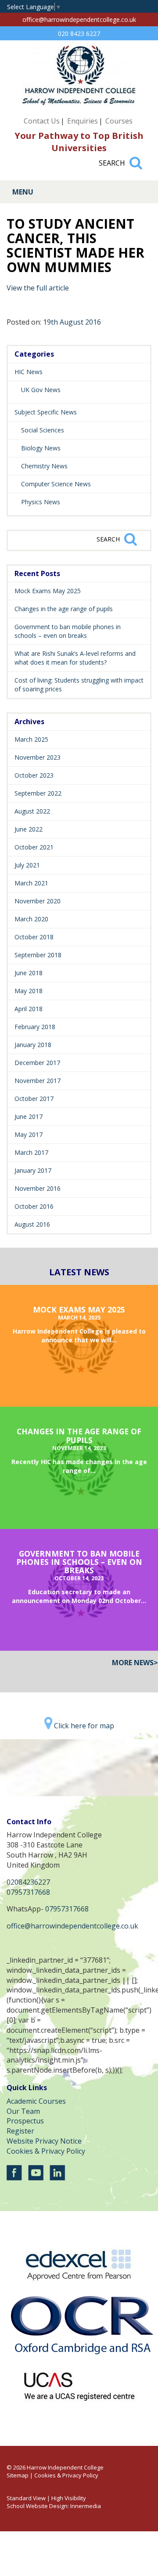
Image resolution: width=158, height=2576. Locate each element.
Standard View (26, 2498)
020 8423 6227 (79, 34)
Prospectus (25, 2121)
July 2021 (27, 865)
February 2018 (35, 1027)
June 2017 (29, 1116)
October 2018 (34, 937)
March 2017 (31, 1152)
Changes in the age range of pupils (64, 609)
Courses (119, 121)
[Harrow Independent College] (79, 103)
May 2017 (29, 1134)
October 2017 (34, 1099)
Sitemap (18, 2475)
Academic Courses (36, 2101)
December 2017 (37, 1063)
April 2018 (29, 1009)
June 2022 (29, 829)
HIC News (29, 372)
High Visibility (69, 2498)
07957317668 (28, 1892)
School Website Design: (38, 2506)
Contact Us (42, 121)
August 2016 (32, 1224)
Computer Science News (56, 484)
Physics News (41, 502)
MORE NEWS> (135, 1663)
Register (20, 2131)
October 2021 (34, 847)
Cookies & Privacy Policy (46, 2151)
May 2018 (29, 991)
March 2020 (31, 919)
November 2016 (38, 1188)
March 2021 (31, 883)
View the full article (38, 288)
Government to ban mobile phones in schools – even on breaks (68, 631)
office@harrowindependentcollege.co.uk (79, 19)
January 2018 (33, 1045)
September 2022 (38, 793)
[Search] (136, 159)
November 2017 (38, 1081)
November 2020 (38, 901)
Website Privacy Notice (44, 2141)
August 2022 (32, 811)
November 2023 (38, 757)
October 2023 (34, 775)
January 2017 (33, 1170)
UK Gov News (41, 390)
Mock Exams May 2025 (48, 591)
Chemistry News (44, 466)
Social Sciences (43, 430)
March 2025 (31, 739)
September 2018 (38, 955)
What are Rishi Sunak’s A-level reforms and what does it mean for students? (75, 658)
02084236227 (28, 1882)
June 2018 (29, 973)
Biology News (41, 448)
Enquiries (83, 121)
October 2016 (34, 1206)
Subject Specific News (46, 412)
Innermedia (86, 2506)
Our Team (23, 2111)
